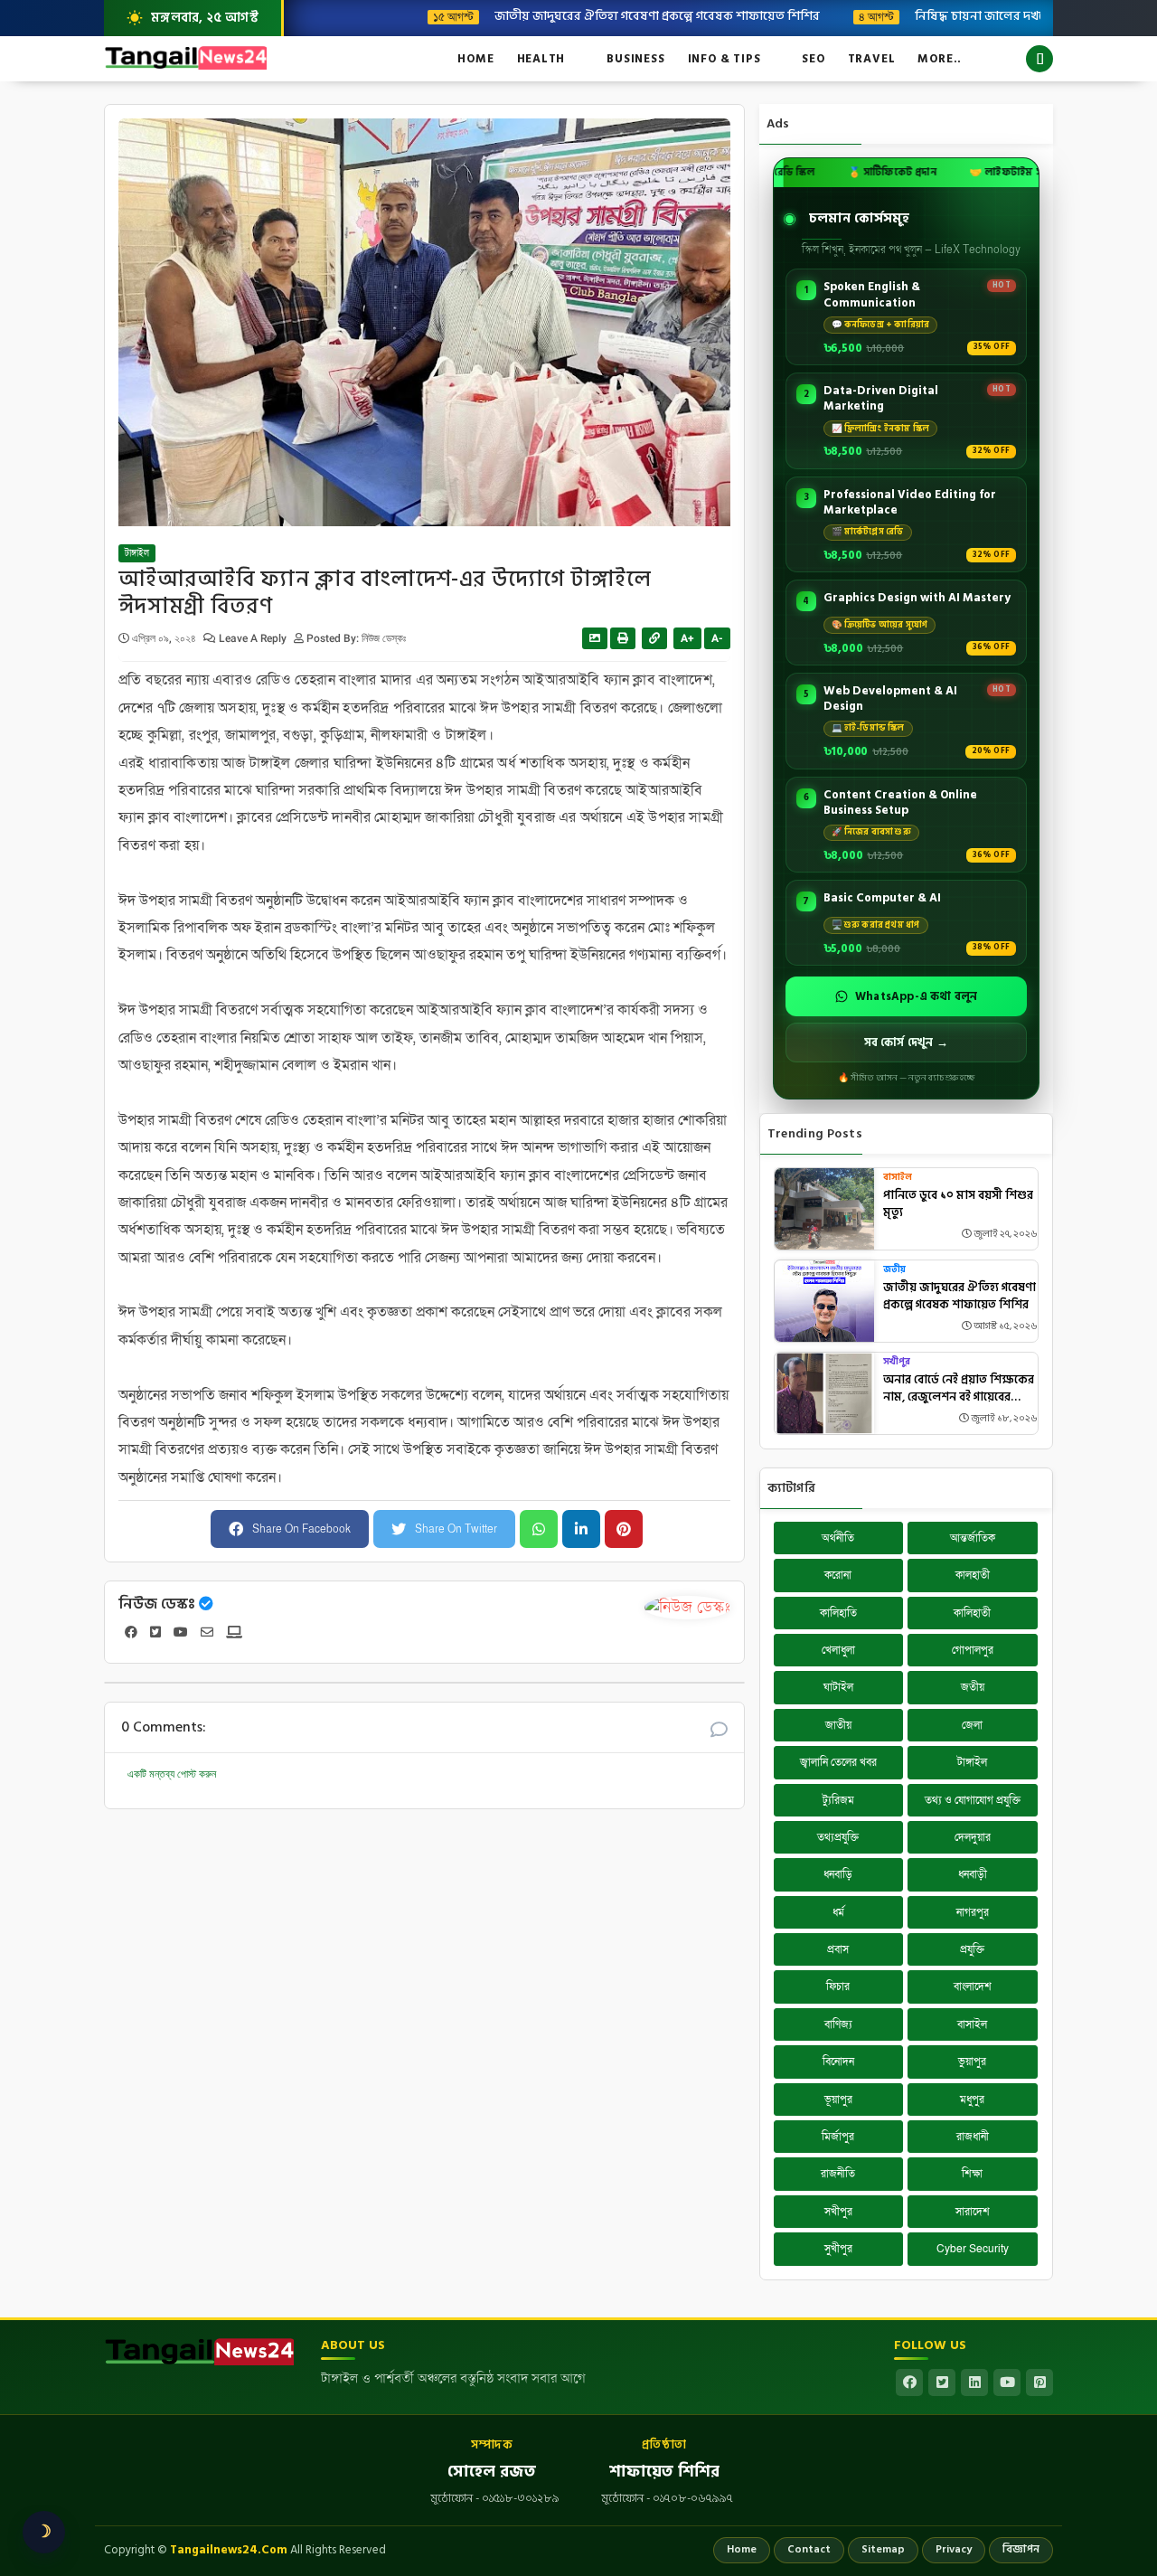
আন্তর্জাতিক (973, 1538)
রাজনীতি (838, 2174)
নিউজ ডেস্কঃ (157, 1604)
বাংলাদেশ (973, 1986)
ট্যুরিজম (838, 1800)
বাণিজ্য (838, 2024)
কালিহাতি (838, 1613)
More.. (940, 59)
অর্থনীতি (838, 1538)
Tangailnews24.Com (229, 2550)
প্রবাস (838, 1949)
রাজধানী (973, 2137)
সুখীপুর (838, 2249)
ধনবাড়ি (838, 1874)
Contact (809, 2549)
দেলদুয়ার (973, 1837)
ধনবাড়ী (973, 1874)
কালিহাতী (972, 1613)
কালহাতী (973, 1575)
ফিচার (838, 1986)
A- (717, 638)
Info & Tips (724, 59)
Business (635, 59)
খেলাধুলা (838, 1650)
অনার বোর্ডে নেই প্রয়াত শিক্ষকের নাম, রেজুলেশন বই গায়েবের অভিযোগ (959, 1389)
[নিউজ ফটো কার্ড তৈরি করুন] (595, 638)
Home (475, 59)
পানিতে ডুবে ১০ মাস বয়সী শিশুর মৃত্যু (958, 1205)
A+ (687, 638)
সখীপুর (897, 1362)
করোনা (838, 1575)
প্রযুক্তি (972, 1949)
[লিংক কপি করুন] (654, 638)
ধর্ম (838, 1912)
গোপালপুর (973, 1650)
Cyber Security (973, 2249)
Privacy (954, 2549)
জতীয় (894, 1270)
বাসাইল (898, 1178)
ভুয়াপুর (972, 2062)
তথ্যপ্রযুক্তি (838, 1837)
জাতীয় (838, 1725)
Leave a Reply (254, 638)
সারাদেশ (973, 2212)
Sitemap (883, 2549)
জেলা (972, 1725)
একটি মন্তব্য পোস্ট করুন (172, 1774)
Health (541, 59)
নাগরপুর (973, 1912)
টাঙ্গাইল (137, 553)
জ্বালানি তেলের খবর (838, 1762)
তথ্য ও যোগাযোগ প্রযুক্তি (973, 1800)
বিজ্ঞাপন (1021, 2549)
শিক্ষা (972, 2174)
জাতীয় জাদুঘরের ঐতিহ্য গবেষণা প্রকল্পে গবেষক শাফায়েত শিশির (598, 15)
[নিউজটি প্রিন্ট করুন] (623, 638)
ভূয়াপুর (838, 2099)
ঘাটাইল (838, 1687)
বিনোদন (838, 2062)
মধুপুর (972, 2099)
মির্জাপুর (838, 2137)
